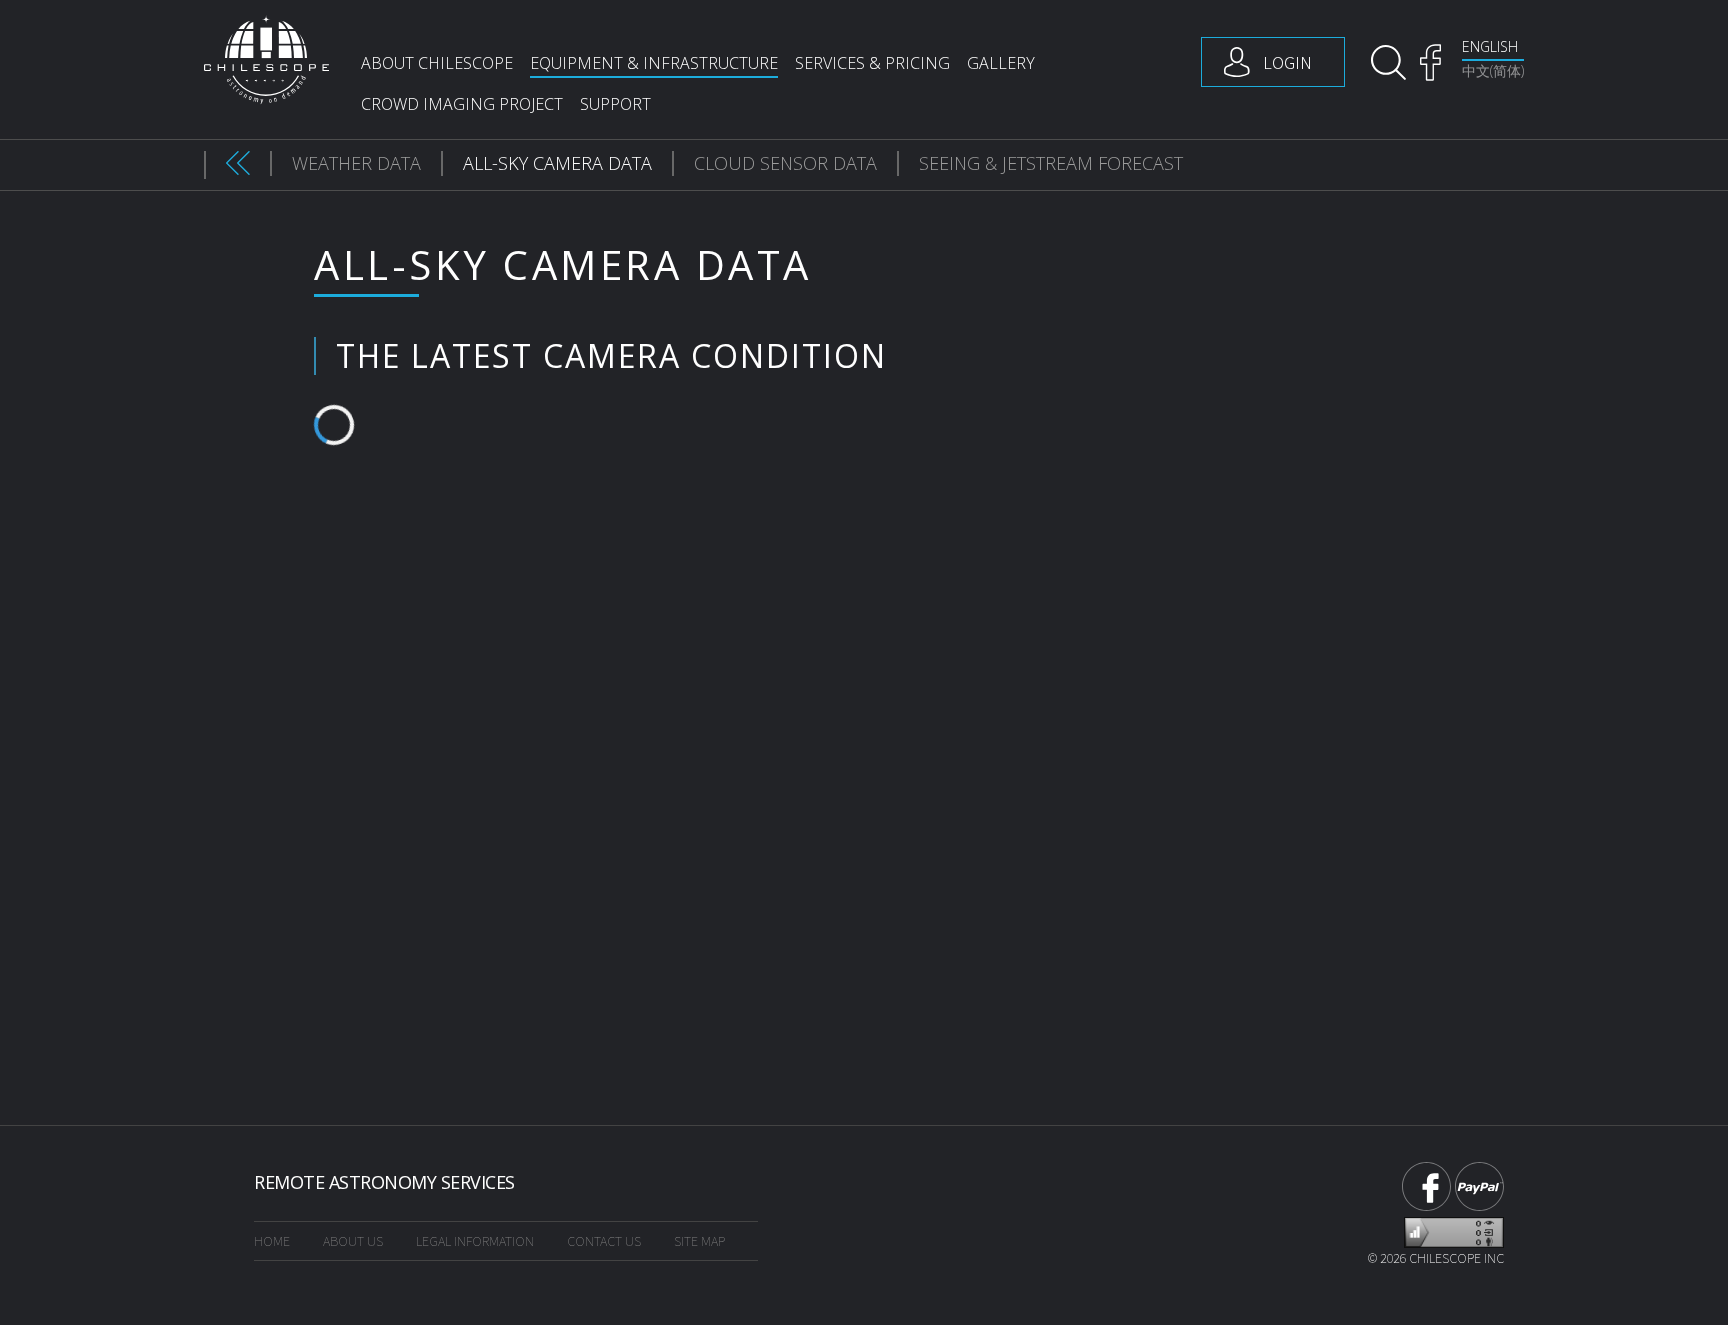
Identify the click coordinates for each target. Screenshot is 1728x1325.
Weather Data (356, 163)
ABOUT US (353, 1241)
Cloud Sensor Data (785, 163)
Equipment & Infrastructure (654, 63)
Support (615, 104)
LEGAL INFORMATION (475, 1241)
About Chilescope (437, 63)
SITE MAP (699, 1241)
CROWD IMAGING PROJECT (462, 104)
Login (1287, 62)
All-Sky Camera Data (557, 163)
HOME (272, 1241)
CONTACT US (604, 1241)
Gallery (1001, 63)
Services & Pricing (872, 63)
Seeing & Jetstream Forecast (1051, 163)
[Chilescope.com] (266, 60)
